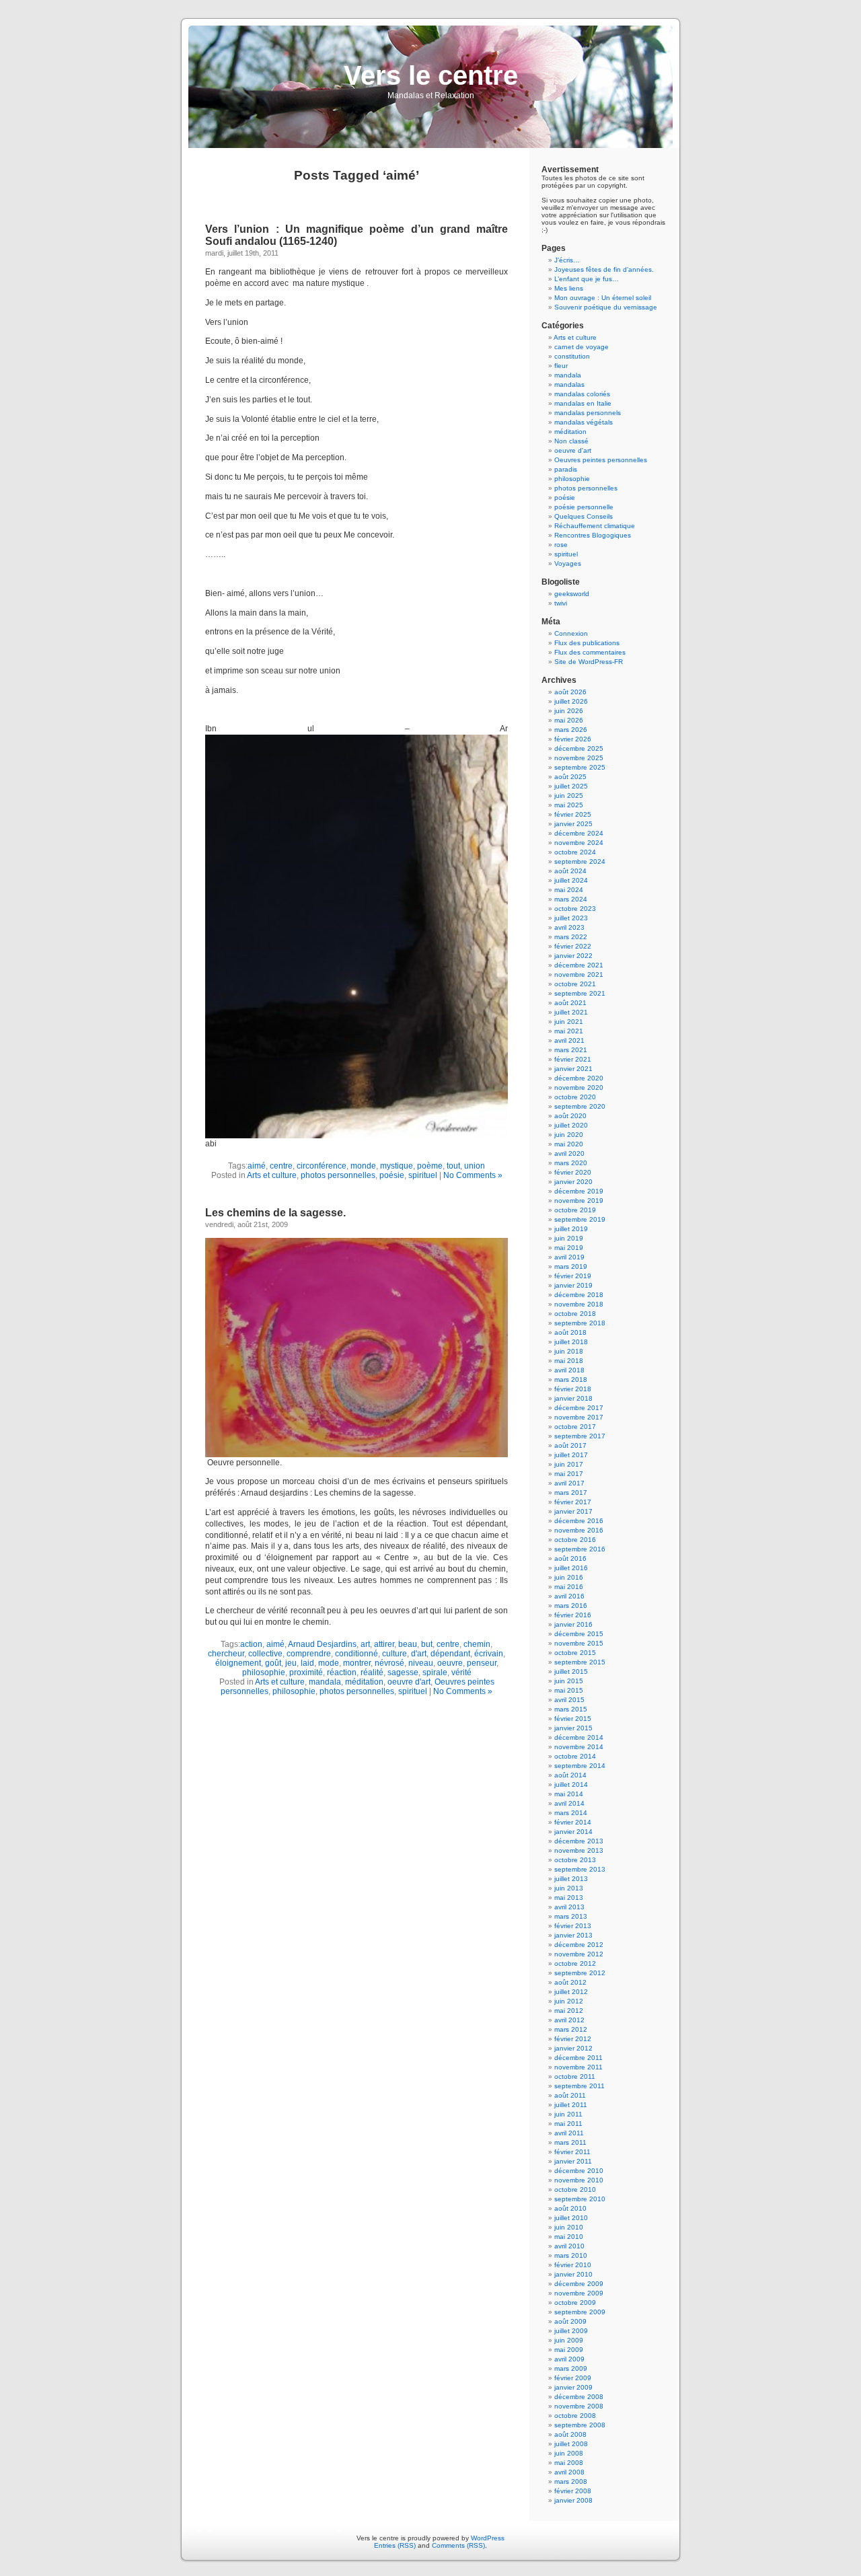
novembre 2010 (579, 2180)
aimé (257, 1166)
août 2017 (570, 1445)
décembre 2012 (579, 1945)
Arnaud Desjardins (322, 1644)
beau (408, 1644)
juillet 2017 (571, 1455)
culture (395, 1654)
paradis (566, 469)
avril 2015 (569, 1700)
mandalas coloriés (582, 394)
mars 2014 (571, 1813)
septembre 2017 (580, 1436)
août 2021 (570, 1003)
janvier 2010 (573, 2274)
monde (363, 1166)
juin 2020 (569, 1135)
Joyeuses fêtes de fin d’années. (604, 269)
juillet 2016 (571, 1568)
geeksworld (572, 594)
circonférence (322, 1166)
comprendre (309, 1654)
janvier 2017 (573, 1511)
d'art (419, 1654)
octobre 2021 (575, 984)
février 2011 (572, 2152)
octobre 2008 (575, 2416)
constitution (572, 356)
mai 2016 (569, 1587)
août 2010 (570, 2208)
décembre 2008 (579, 2397)
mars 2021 (571, 1050)
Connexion (571, 633)
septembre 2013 (580, 1869)
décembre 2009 (579, 2284)
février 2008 (573, 2491)
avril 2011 (569, 2133)
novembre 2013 (579, 1850)
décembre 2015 (579, 1634)
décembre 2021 (579, 965)
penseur (482, 1663)
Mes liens (569, 288)
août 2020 (570, 1116)
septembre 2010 (580, 2199)
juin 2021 (569, 1022)
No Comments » (473, 1175)
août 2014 (570, 1775)
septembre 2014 (580, 1766)
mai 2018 (569, 1361)
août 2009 (570, 2321)
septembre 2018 (580, 1323)
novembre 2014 (579, 1747)
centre (281, 1166)
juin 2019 (569, 1238)
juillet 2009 (571, 2331)
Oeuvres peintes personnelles (601, 460)
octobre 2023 (575, 909)
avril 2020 (569, 1153)
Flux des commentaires (590, 652)
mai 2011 (568, 2124)
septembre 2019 (580, 1219)
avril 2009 (569, 2359)
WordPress (488, 2538)
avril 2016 (569, 1596)
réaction (342, 1672)
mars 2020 (571, 1163)
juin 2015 (569, 1681)
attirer (384, 1644)
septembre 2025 (580, 767)
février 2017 (573, 1502)
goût (273, 1663)
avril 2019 (569, 1257)
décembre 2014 (579, 1737)
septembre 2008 (580, 2425)
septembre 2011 (579, 2086)
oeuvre (450, 1663)
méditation (364, 1682)
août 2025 (570, 777)
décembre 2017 (579, 1408)
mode (329, 1663)
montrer (357, 1663)
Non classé (571, 441)
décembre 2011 (578, 2058)
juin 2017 (569, 1464)
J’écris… (567, 260)
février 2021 (573, 1059)
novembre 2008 (579, 2406)
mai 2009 (569, 2350)
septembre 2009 (580, 2312)
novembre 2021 (579, 974)
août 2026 (570, 692)
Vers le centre (431, 75)
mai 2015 (569, 1690)
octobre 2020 (575, 1097)
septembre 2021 (580, 993)
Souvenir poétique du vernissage (606, 307)
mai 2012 (569, 2011)
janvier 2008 (573, 2500)
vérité (461, 1672)
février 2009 (573, 2378)
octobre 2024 (575, 852)
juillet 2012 (571, 1992)
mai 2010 (569, 2237)
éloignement (238, 1663)
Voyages (568, 563)
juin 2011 (568, 2114)
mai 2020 (569, 1144)
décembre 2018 (579, 1295)
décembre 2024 (579, 833)
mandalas (569, 384)
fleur (561, 366)
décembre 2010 (579, 2171)
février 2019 (573, 1276)
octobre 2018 (575, 1314)
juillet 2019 (571, 1229)
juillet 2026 (571, 701)
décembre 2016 (579, 1521)
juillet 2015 (571, 1671)
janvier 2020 (573, 1182)
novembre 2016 (579, 1530)
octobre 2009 (575, 2303)
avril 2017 (569, 1483)
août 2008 (570, 2434)
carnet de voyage (582, 347)
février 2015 (573, 1719)
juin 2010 (569, 2227)
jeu (291, 1663)
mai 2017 (569, 1474)
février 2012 (573, 2039)
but (427, 1644)
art (365, 1644)
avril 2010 (569, 2246)
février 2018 (573, 1389)
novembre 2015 (579, 1643)
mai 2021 (569, 1031)
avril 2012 (569, 2020)
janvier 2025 (573, 824)
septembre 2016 (580, 1549)
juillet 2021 (571, 1012)
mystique (397, 1166)
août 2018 (570, 1332)
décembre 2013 (579, 1841)
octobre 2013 (575, 1860)
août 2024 (570, 871)
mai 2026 (569, 720)
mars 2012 (571, 2029)
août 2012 (570, 1982)
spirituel (423, 1175)
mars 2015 (571, 1709)
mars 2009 (571, 2368)
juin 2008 (569, 2453)
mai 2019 (569, 1248)
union (475, 1166)
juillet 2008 (571, 2444)
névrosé (389, 1663)
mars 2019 (571, 1266)
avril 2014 (569, 1803)
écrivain (489, 1654)
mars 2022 (571, 937)
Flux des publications (587, 643)
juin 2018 (569, 1351)
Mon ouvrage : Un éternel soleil (603, 298)
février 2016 (573, 1615)
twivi (561, 603)
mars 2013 (571, 1916)
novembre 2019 (579, 1201)
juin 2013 (569, 1888)
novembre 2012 (579, 1954)
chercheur (226, 1654)
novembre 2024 (579, 843)
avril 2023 (569, 927)
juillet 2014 (571, 1784)
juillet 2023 (571, 918)
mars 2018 (571, 1379)
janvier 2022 (573, 956)
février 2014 (573, 1822)
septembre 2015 (580, 1662)
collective (265, 1654)
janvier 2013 (573, 1935)
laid (307, 1663)
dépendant (450, 1654)
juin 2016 (569, 1577)
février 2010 (573, 2265)
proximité (306, 1672)
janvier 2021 (573, 1069)
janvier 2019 (573, 1285)
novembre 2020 (579, 1088)
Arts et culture (272, 1175)
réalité (372, 1672)
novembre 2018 (579, 1304)
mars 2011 (570, 2142)
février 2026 (573, 739)
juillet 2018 (571, 1342)
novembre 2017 (579, 1417)
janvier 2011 (573, 2161)
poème (430, 1166)
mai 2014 (569, 1794)
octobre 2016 (575, 1540)
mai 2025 (569, 805)
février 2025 (573, 814)
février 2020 (573, 1172)
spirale (435, 1672)
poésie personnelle (584, 507)
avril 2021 (569, 1040)
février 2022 (573, 946)
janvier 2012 (573, 2048)
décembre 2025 (579, 748)
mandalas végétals (584, 422)
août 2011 (570, 2095)
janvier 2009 (573, 2387)
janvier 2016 (573, 1624)
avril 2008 (569, 2472)
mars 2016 (571, 1606)
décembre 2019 (579, 1191)
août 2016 (570, 1558)
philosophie (264, 1672)
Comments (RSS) (458, 2545)
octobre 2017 (575, 1427)
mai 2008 (569, 2463)
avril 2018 (569, 1370)
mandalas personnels (588, 413)
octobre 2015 (575, 1653)
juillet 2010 (571, 2218)
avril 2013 (569, 1907)
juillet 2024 (571, 880)
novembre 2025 (579, 758)
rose (561, 545)
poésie (392, 1175)
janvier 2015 (573, 1728)
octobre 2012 (575, 1963)
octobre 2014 (575, 1756)
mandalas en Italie (583, 403)
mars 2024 (571, 899)
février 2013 (573, 1926)
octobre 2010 (575, 2189)
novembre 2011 (578, 2067)
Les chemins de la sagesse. (275, 1213)
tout (453, 1166)
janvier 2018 (573, 1398)
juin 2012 (569, 2001)
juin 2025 (569, 796)
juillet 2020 (571, 1125)
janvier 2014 (573, 1832)
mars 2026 (571, 730)
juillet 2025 (571, 786)
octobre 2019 (575, 1210)
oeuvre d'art (409, 1682)
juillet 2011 (571, 2105)
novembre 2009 (579, 2293)
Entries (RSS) (395, 2545)
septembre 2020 (580, 1106)
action (251, 1644)
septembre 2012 (580, 1973)
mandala (325, 1682)
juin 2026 (569, 711)
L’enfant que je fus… (587, 279)
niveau (421, 1663)
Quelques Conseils (584, 516)
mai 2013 (569, 1898)
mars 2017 (571, 1493)
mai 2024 (569, 890)
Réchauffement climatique (595, 526)
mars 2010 (571, 2255)
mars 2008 (571, 2481)
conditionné (357, 1654)
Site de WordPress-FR (589, 662)
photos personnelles (338, 1175)
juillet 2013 (571, 1879)
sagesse (403, 1672)
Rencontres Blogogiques (593, 535)
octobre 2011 (575, 2076)
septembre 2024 (580, 861)
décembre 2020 (579, 1078)
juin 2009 (569, 2340)
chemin (477, 1644)
